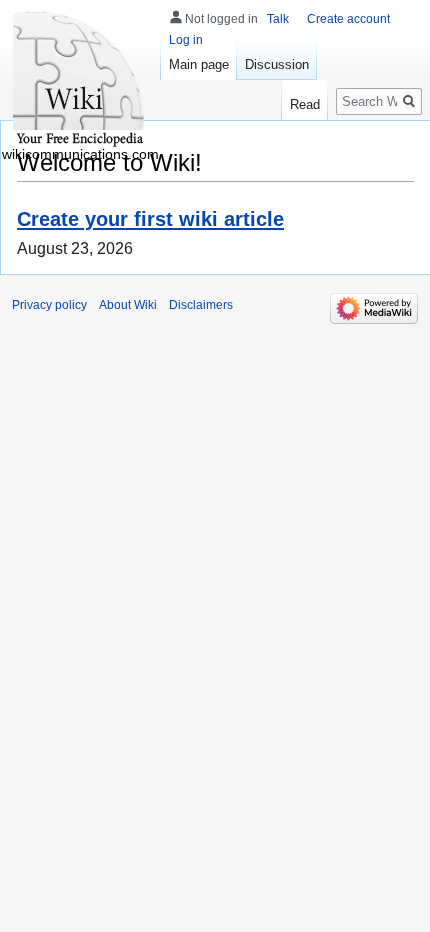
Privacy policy (49, 305)
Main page (199, 64)
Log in (186, 40)
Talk (278, 19)
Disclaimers (201, 305)
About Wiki (128, 305)
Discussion (277, 64)
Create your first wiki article (150, 218)
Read (305, 104)
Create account (348, 19)
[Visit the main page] (80, 80)
